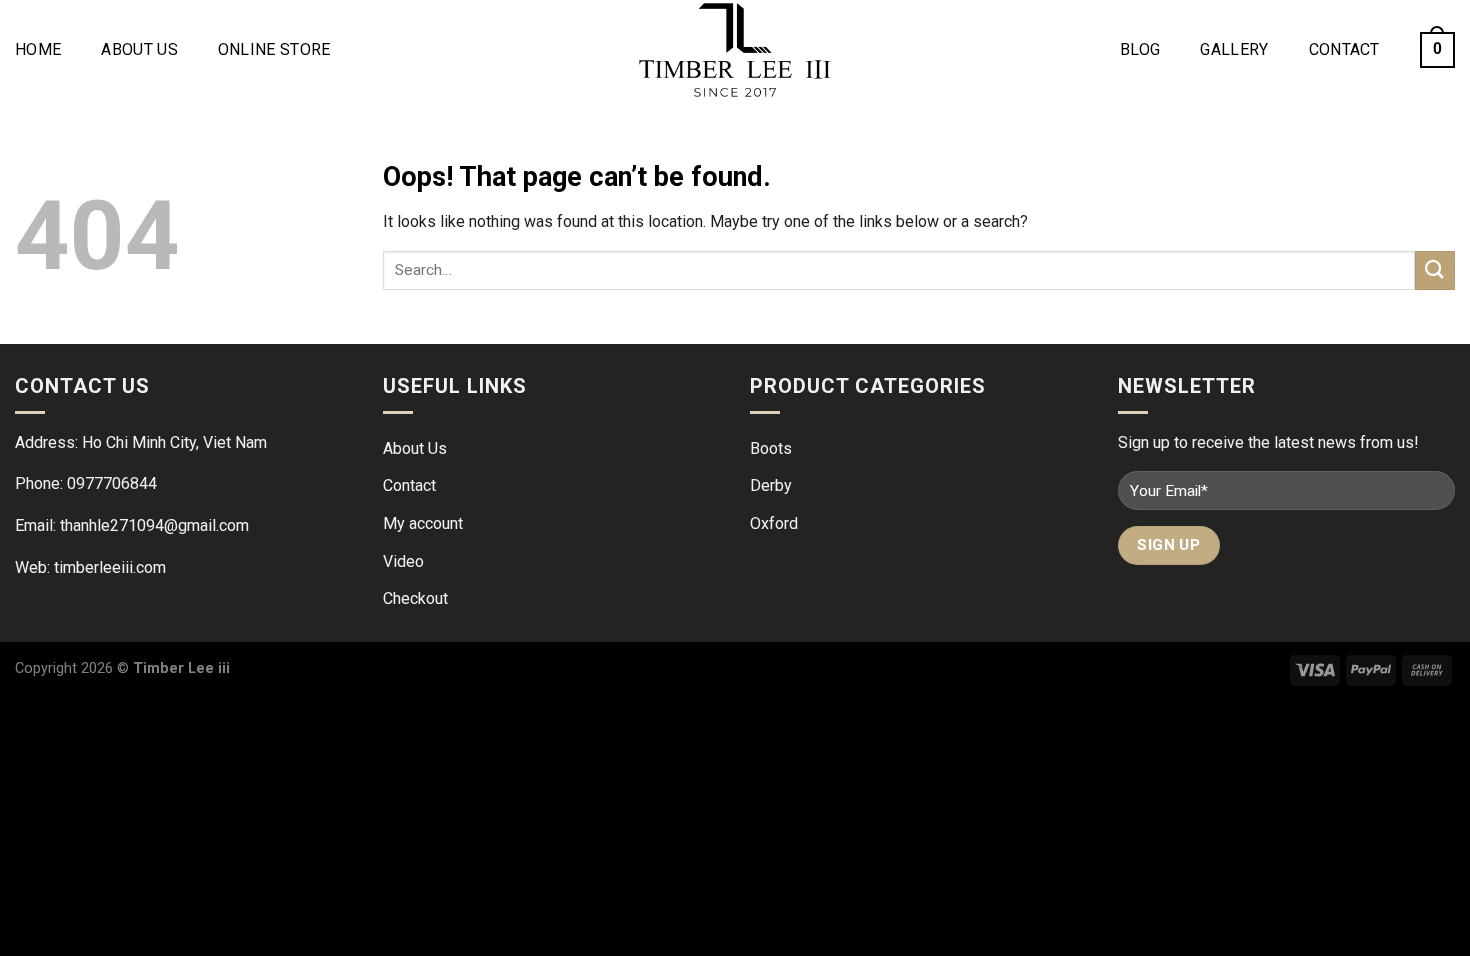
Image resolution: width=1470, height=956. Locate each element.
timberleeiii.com (110, 567)
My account (423, 523)
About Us (139, 49)
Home (38, 49)
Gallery (1234, 49)
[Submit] (1435, 270)
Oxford (774, 523)
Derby (771, 485)
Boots (771, 448)
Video (403, 561)
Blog (1140, 49)
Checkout (415, 598)
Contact (1344, 49)
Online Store (274, 49)
